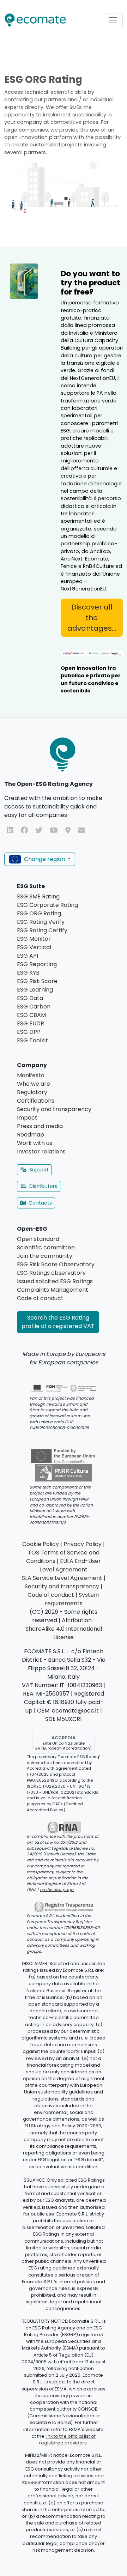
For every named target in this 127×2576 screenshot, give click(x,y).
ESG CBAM (31, 1015)
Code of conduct (40, 1298)
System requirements (72, 1599)
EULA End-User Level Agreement (71, 1565)
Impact (27, 1118)
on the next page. (57, 1890)
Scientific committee (46, 1247)
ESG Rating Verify (41, 922)
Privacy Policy (83, 1544)
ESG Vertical (34, 947)
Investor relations (41, 1151)
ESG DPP (29, 1032)
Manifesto (31, 1075)
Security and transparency (54, 1109)
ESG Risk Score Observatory (56, 1264)
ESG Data (30, 998)
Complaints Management (53, 1290)
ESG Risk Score (37, 981)
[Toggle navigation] (113, 20)
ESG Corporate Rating (47, 905)
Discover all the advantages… (92, 618)
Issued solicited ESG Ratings (55, 1281)
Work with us (35, 1143)
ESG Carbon (34, 1007)
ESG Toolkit (32, 1040)
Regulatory (32, 1092)
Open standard (38, 1239)
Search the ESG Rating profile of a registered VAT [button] (58, 1322)
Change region (44, 859)
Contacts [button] (40, 1203)
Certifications (36, 1101)
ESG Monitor (34, 939)
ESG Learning (35, 990)
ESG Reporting (37, 964)
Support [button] (39, 1170)
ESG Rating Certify (42, 930)
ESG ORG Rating (39, 913)
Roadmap (31, 1135)
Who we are (34, 1084)
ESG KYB (28, 973)
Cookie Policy (41, 1544)
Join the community (45, 1256)
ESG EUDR (31, 1023)
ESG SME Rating (38, 896)
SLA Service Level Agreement (62, 1578)
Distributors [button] (43, 1186)
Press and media (40, 1126)
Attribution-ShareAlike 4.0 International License (64, 1629)
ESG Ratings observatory (51, 1273)
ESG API (28, 956)
